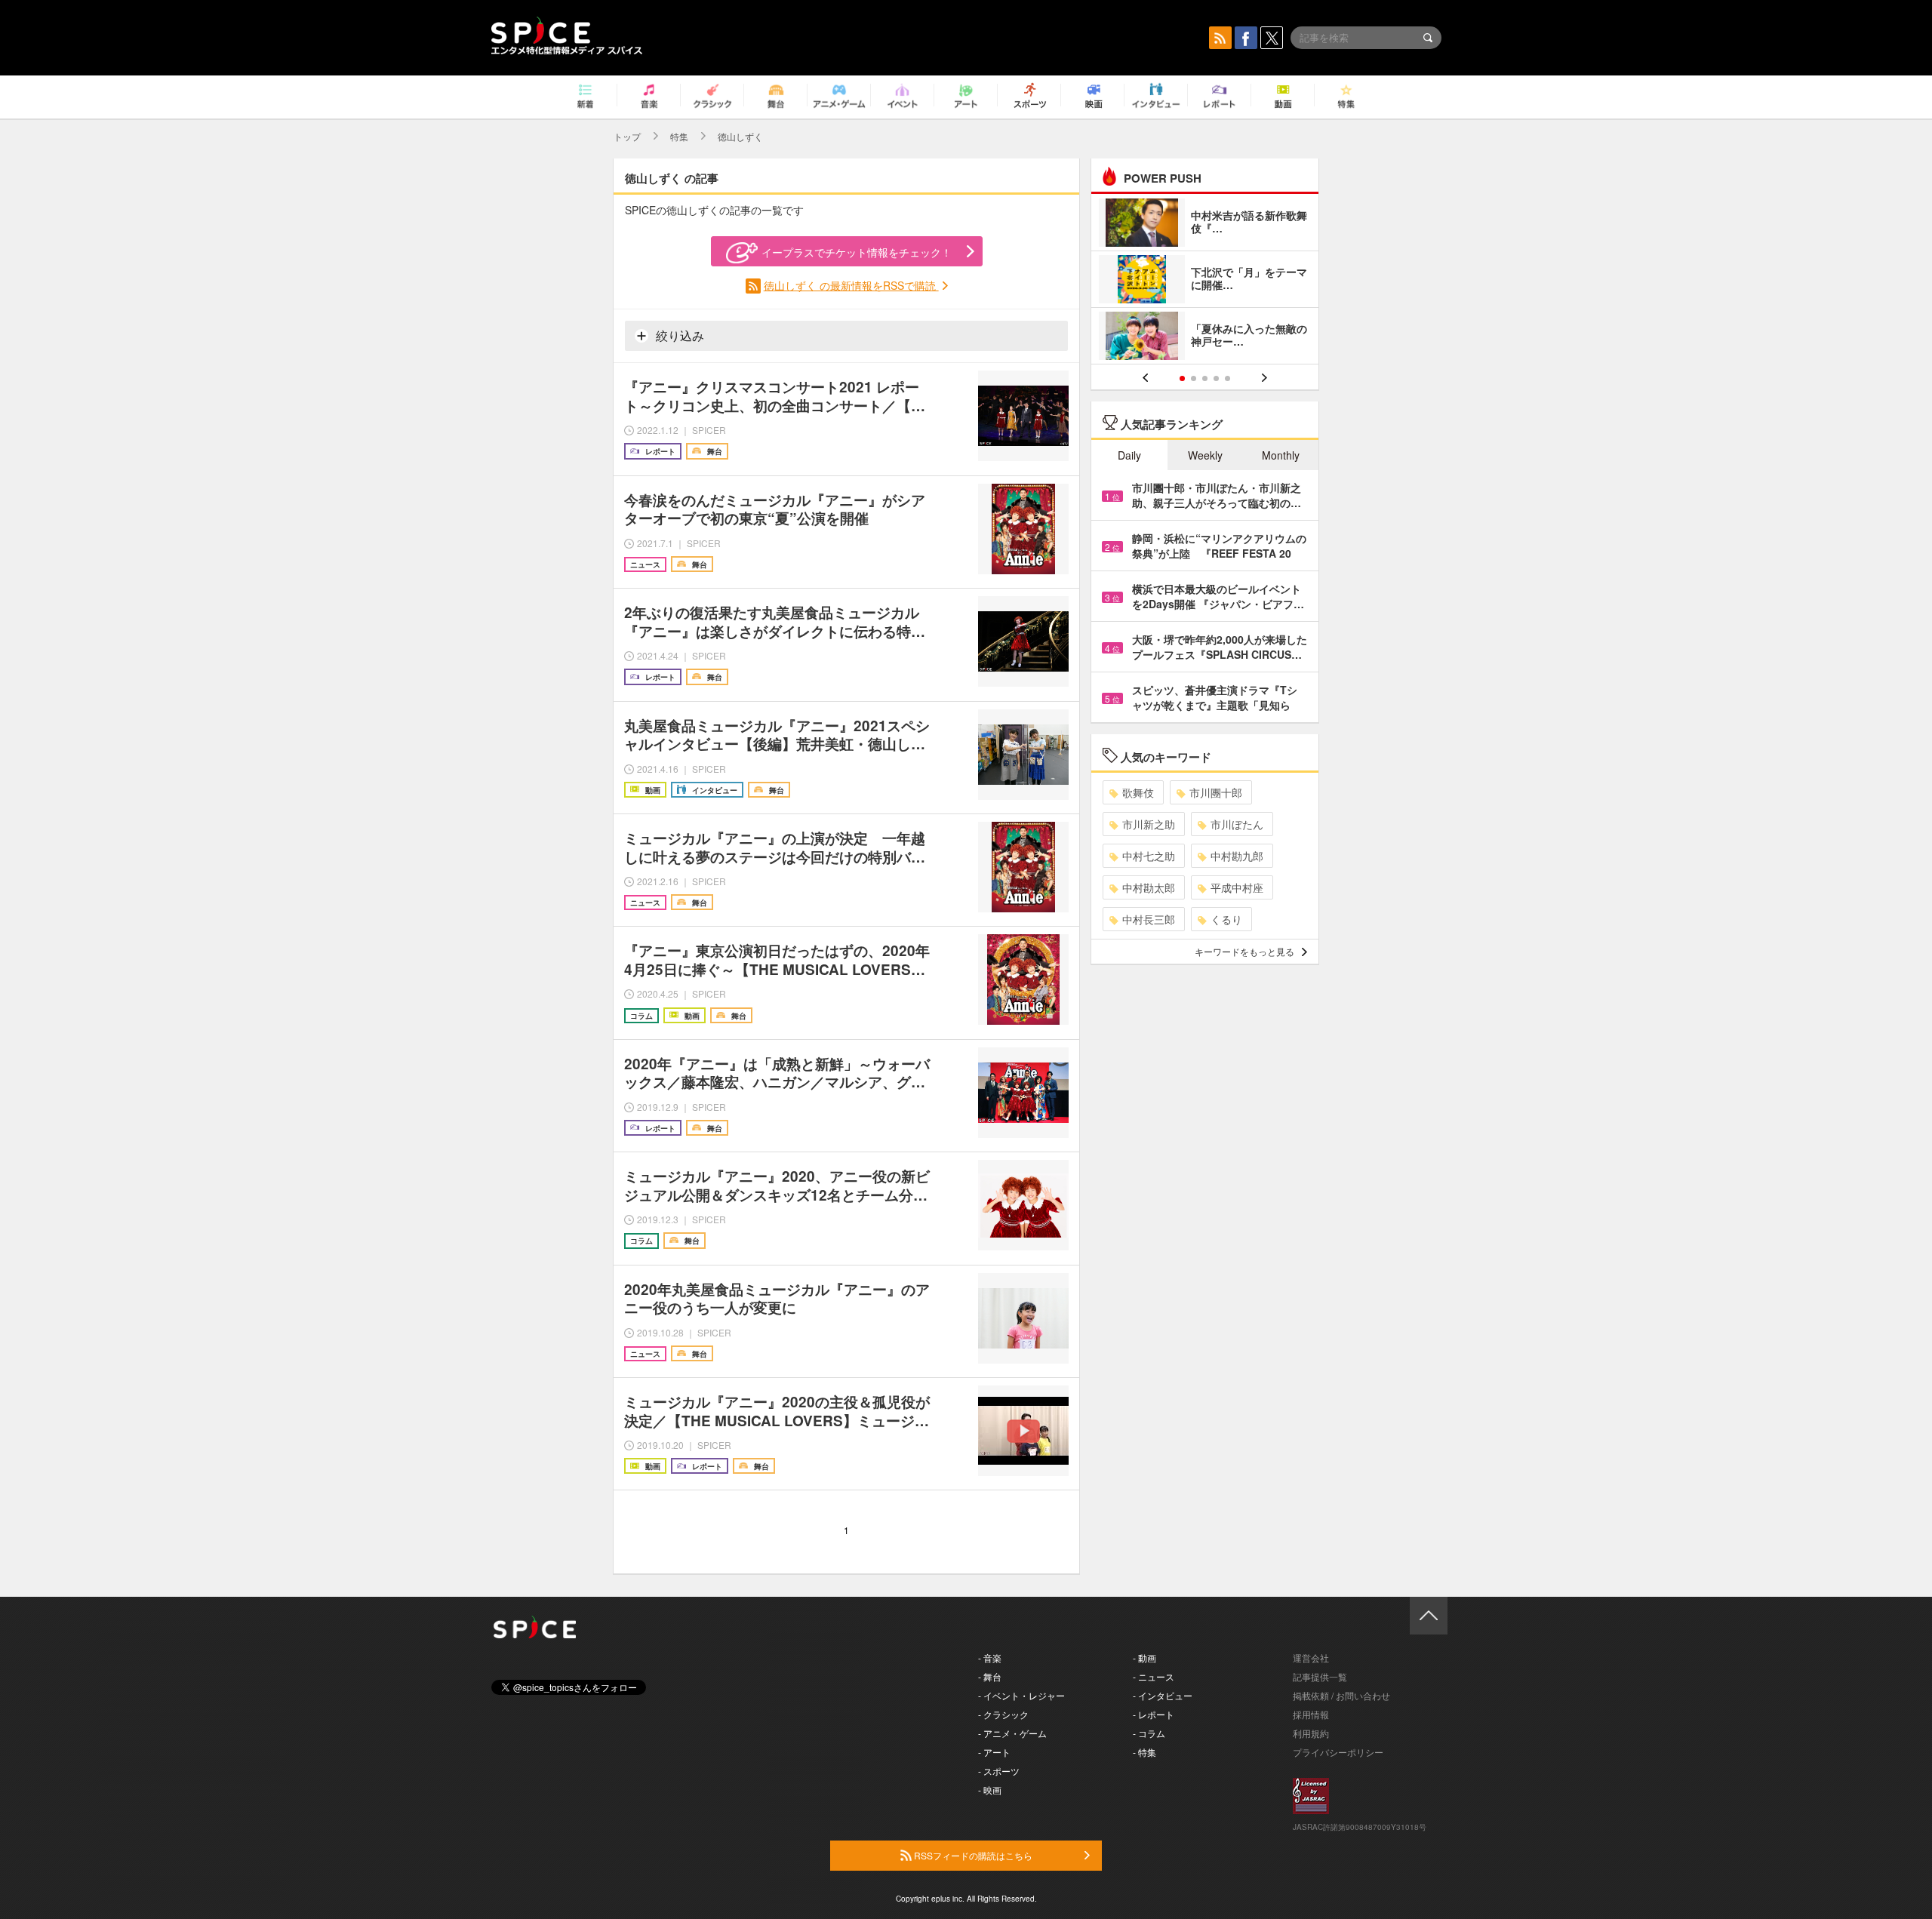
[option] (1205, 281)
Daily (1129, 455)
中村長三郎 (1149, 919)
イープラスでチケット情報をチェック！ (857, 252)
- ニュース (1154, 1676)
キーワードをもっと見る (1244, 951)
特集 (679, 136)
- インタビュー (1163, 1695)
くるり (1226, 919)
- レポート (1154, 1714)
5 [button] (1227, 378)
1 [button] (1182, 378)
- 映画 (990, 1790)
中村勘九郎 (1237, 856)
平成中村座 (1237, 887)
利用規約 (1311, 1733)
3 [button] (1205, 378)
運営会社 (1311, 1658)
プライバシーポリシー (1338, 1752)
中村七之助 (1149, 856)
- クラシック (1003, 1714)
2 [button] (1194, 378)
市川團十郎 (1216, 792)
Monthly (1281, 455)
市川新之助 (1149, 824)
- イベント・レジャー (1021, 1695)
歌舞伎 (1138, 792)
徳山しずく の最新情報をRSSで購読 (851, 285)
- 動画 (1144, 1658)
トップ (627, 136)
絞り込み (678, 335)
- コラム (1149, 1733)
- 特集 (1144, 1752)
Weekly (1205, 455)
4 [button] (1216, 378)
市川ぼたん (1237, 824)
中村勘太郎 (1149, 887)
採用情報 (1311, 1714)
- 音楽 (990, 1658)
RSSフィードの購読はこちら (972, 1855)
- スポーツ (999, 1771)
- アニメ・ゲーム (1012, 1733)
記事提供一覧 (1320, 1676)
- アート (994, 1752)
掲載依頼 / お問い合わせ (1341, 1695)
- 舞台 (990, 1676)
